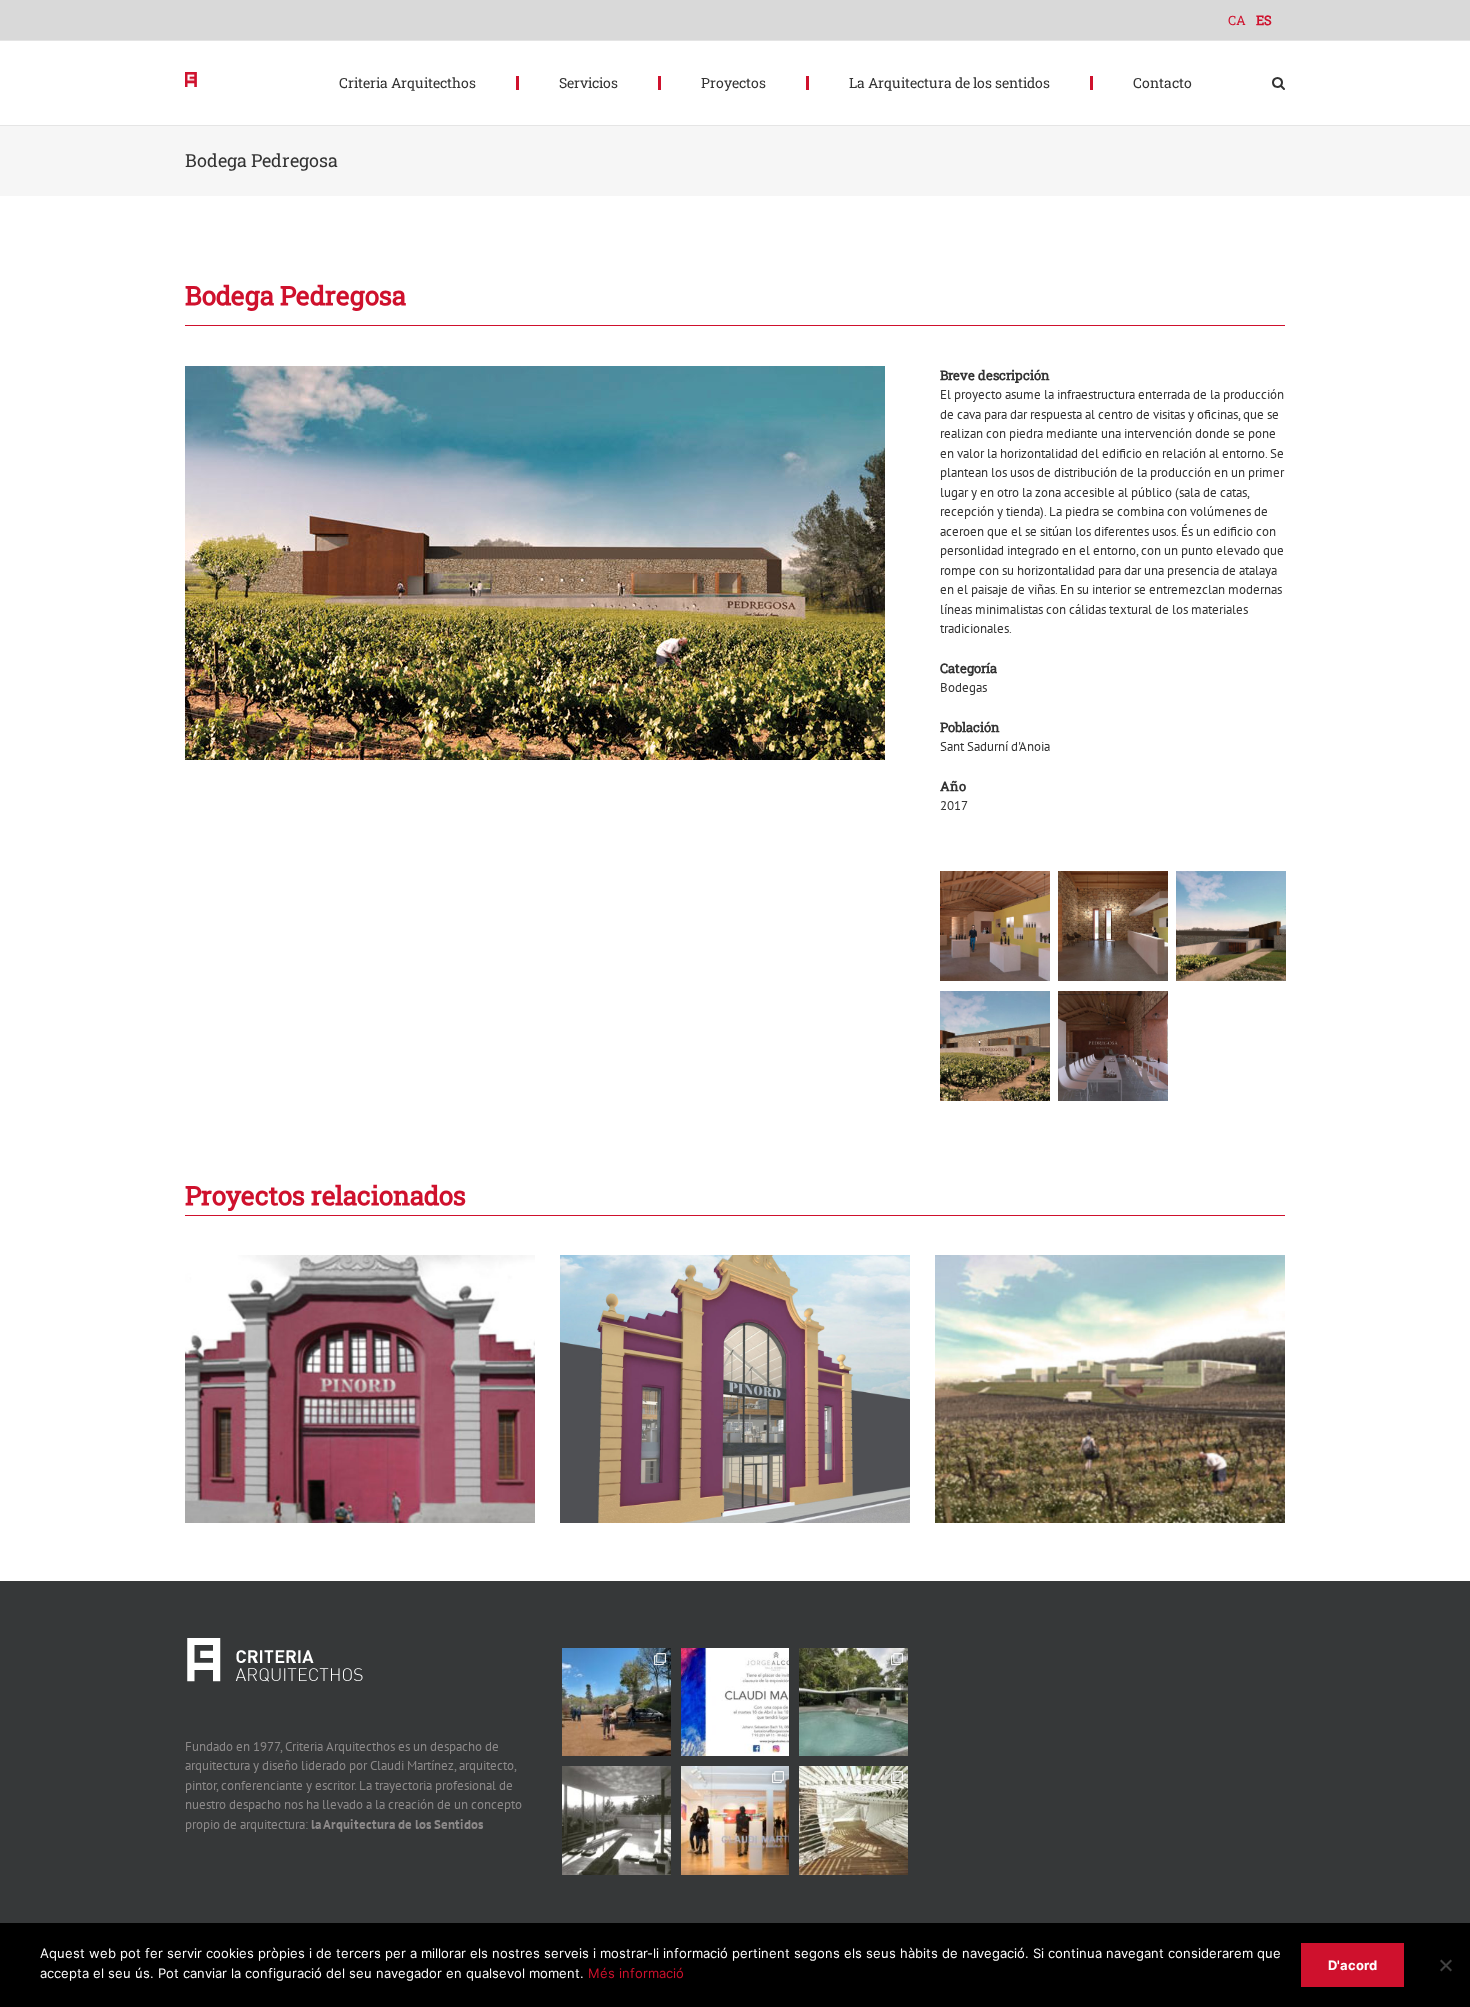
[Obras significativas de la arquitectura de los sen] (853, 1702)
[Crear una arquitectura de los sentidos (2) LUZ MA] (853, 1820)
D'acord (1352, 1965)
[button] (1278, 83)
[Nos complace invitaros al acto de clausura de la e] (735, 1702)
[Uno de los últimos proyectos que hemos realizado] (616, 1702)
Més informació (636, 1973)
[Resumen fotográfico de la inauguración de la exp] (735, 1820)
